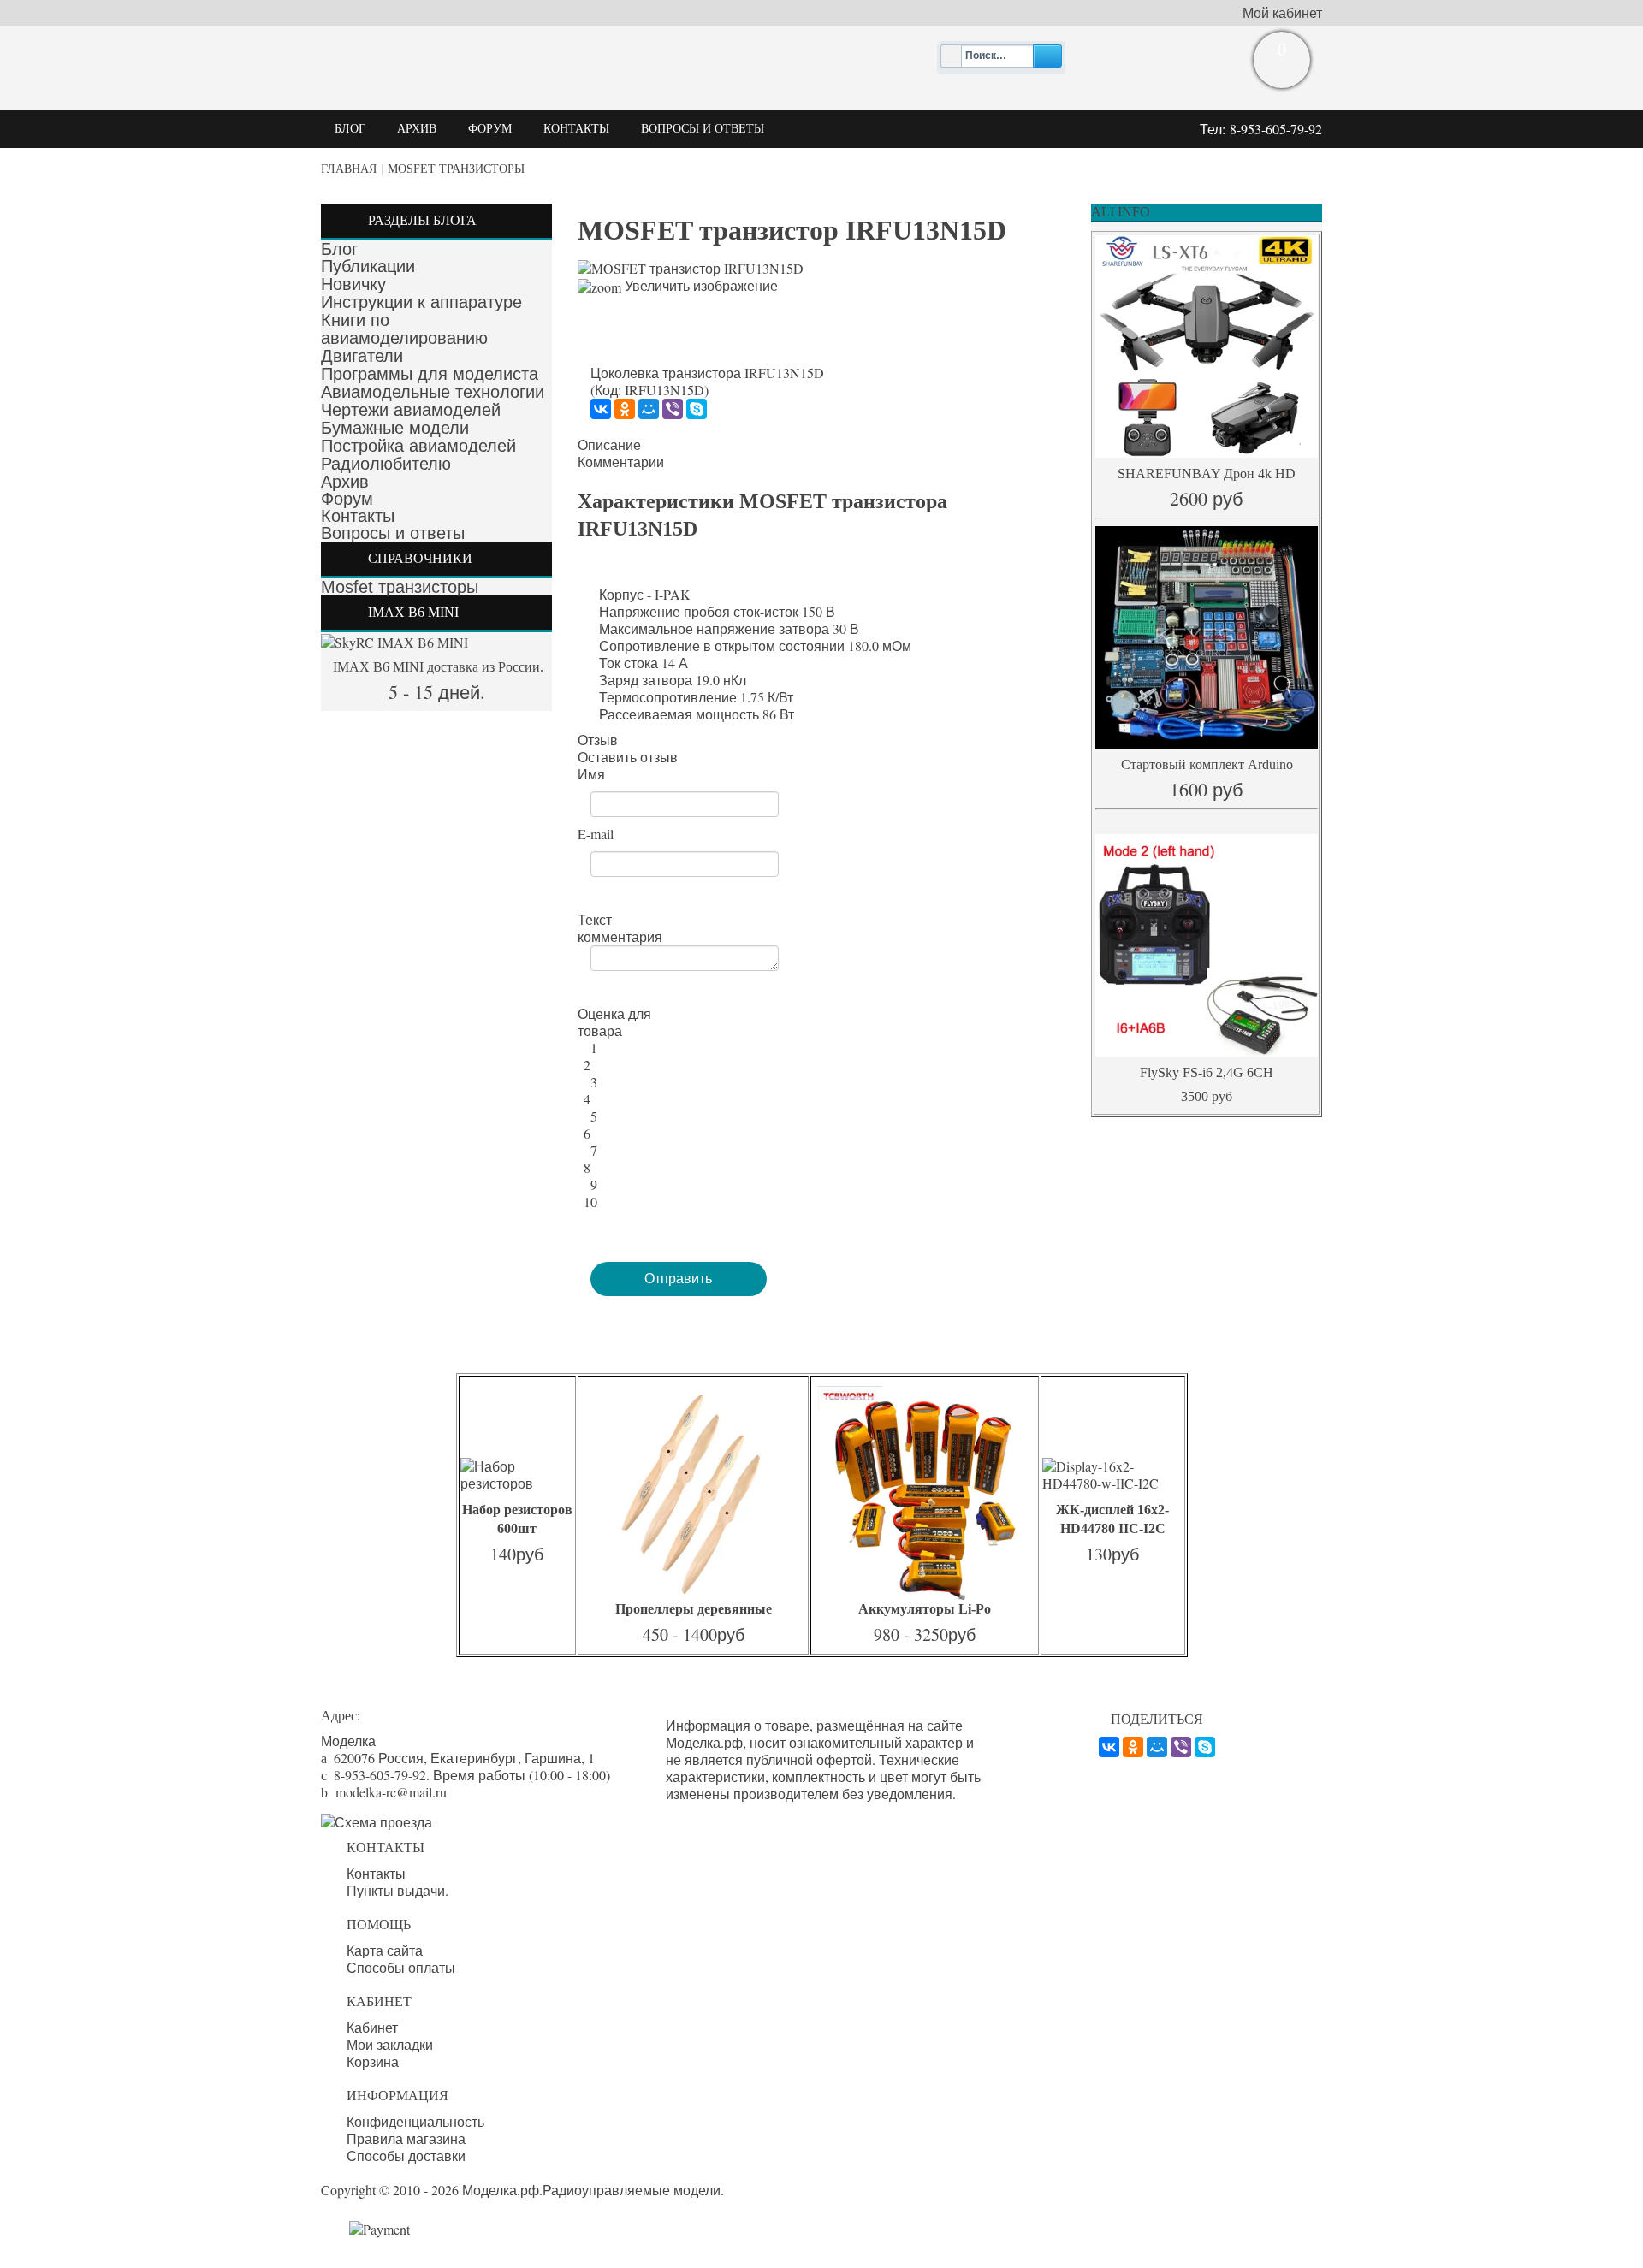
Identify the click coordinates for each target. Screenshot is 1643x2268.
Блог (339, 249)
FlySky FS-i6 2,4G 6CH (1207, 1072)
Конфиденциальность (415, 2122)
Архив (345, 482)
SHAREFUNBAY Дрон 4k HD (1207, 474)
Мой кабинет (1282, 13)
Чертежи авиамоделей (411, 410)
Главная (349, 169)
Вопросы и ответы (393, 533)
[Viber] (673, 409)
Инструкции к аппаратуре (421, 302)
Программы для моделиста (430, 374)
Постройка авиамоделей (418, 446)
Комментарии (621, 462)
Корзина (373, 2062)
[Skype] (697, 409)
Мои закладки (390, 2045)
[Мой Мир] (649, 409)
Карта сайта (385, 1951)
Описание (609, 445)
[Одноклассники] (625, 409)
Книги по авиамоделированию (404, 329)
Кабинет (372, 2028)
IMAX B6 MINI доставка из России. (436, 667)
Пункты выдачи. (397, 1891)
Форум (347, 499)
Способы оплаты (401, 1968)
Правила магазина (406, 2139)
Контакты (358, 516)
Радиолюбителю (386, 464)
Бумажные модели (395, 428)
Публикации (368, 266)
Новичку (353, 284)
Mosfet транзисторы (456, 169)
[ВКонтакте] (601, 409)
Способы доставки (406, 2156)
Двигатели (362, 356)
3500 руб (1207, 1096)
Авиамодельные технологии (433, 392)
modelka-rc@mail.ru (391, 1792)
